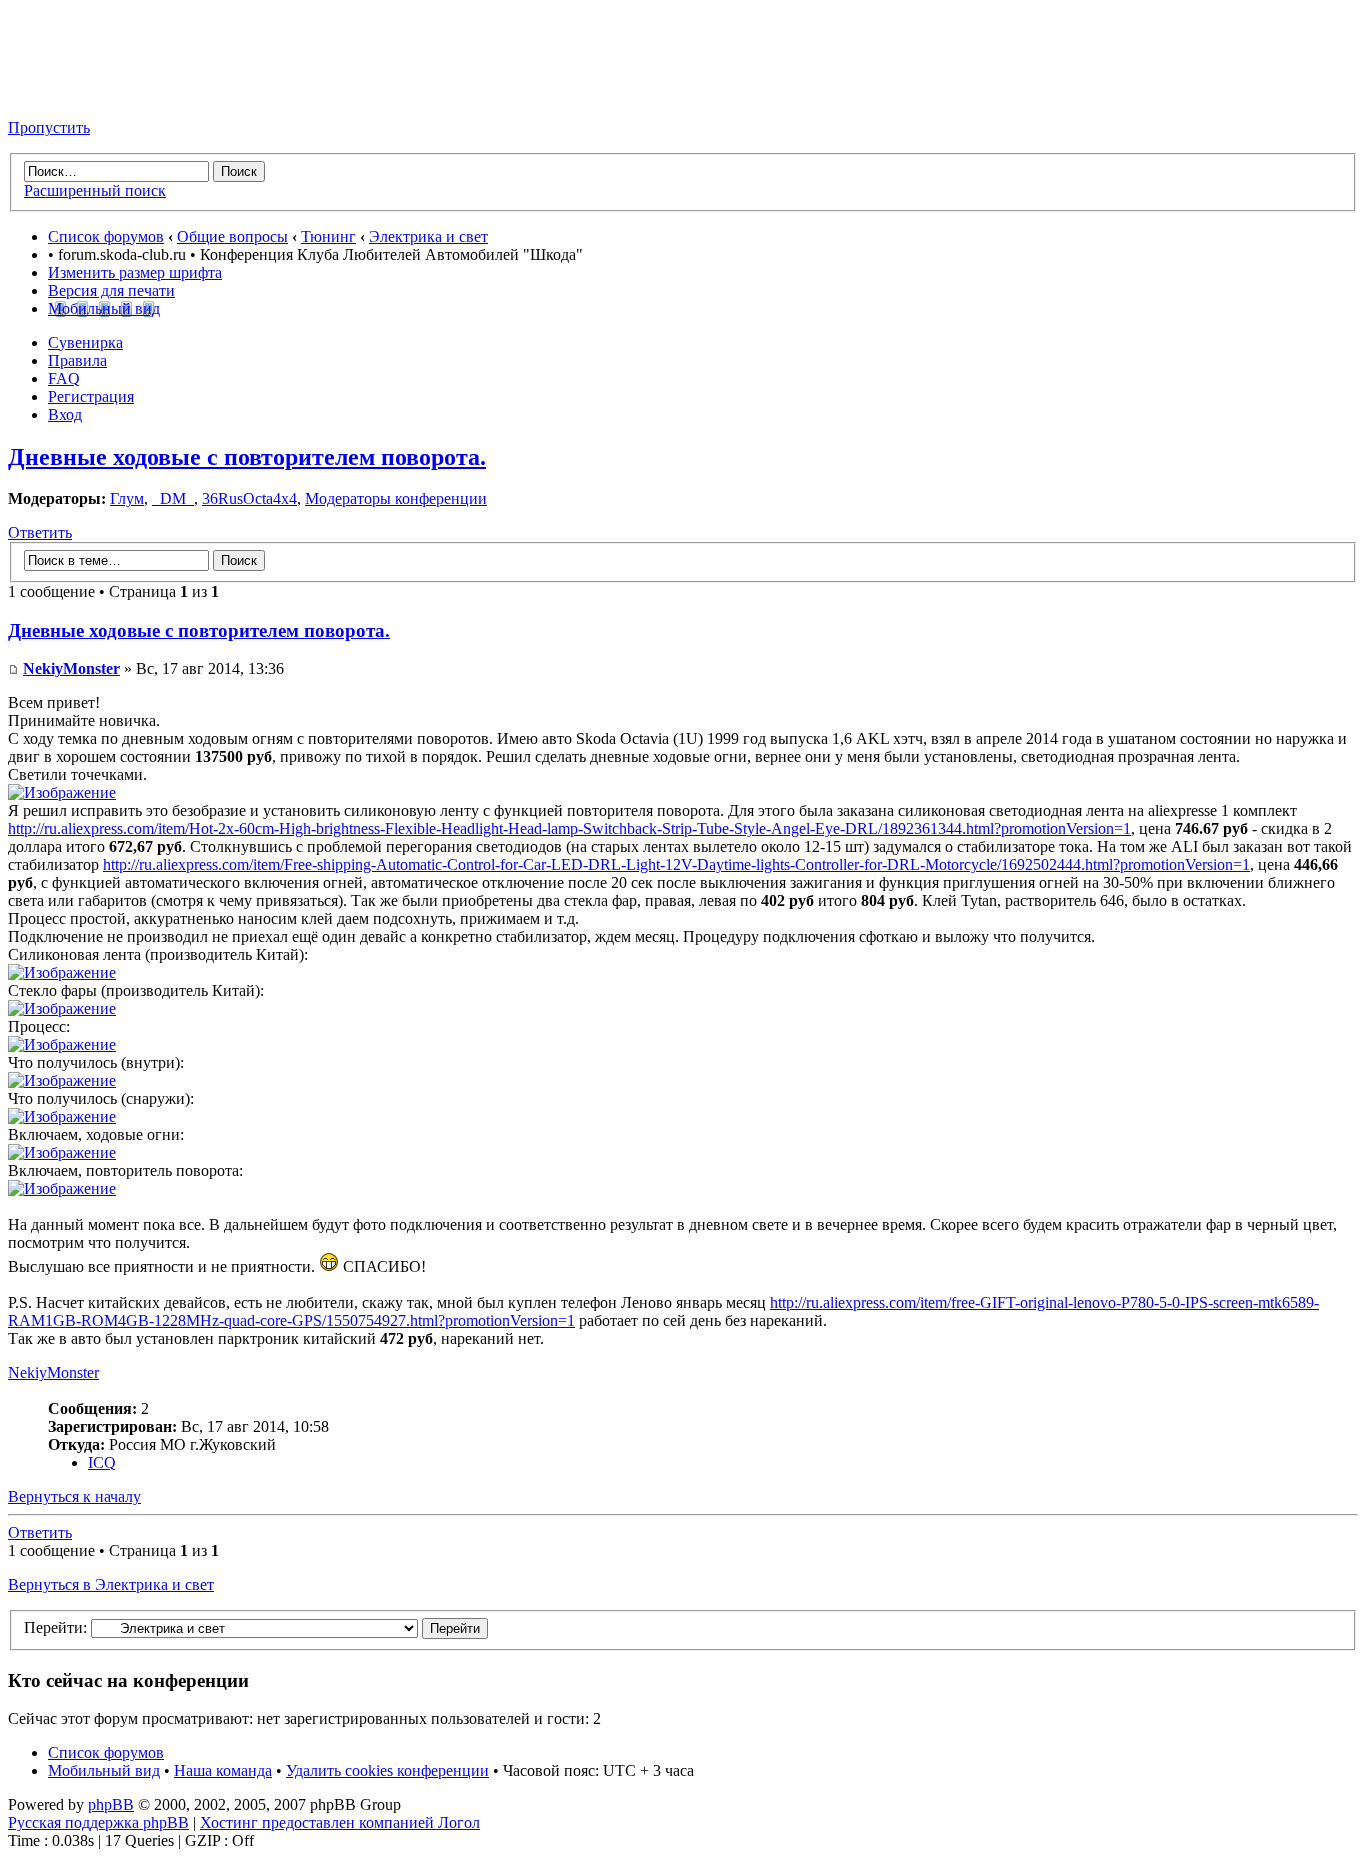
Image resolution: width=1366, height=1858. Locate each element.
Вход (65, 414)
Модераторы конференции (396, 498)
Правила (77, 360)
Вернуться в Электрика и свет (111, 1584)
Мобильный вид (104, 308)
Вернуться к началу (74, 1496)
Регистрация (91, 396)
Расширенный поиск (95, 190)
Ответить (40, 532)
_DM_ (173, 498)
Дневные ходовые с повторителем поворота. (247, 457)
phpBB (111, 1804)
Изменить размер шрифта (135, 272)
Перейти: (55, 1627)
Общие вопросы (232, 236)
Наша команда (223, 1770)
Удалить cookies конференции (387, 1770)
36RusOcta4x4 (249, 498)
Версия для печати (111, 290)
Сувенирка (85, 342)
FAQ (64, 378)
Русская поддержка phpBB (98, 1822)
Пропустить (49, 127)
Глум (127, 498)
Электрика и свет (428, 236)
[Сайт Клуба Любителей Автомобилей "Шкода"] (108, 93)
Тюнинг (328, 236)
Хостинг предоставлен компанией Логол (340, 1822)
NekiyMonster (71, 668)
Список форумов (106, 236)
